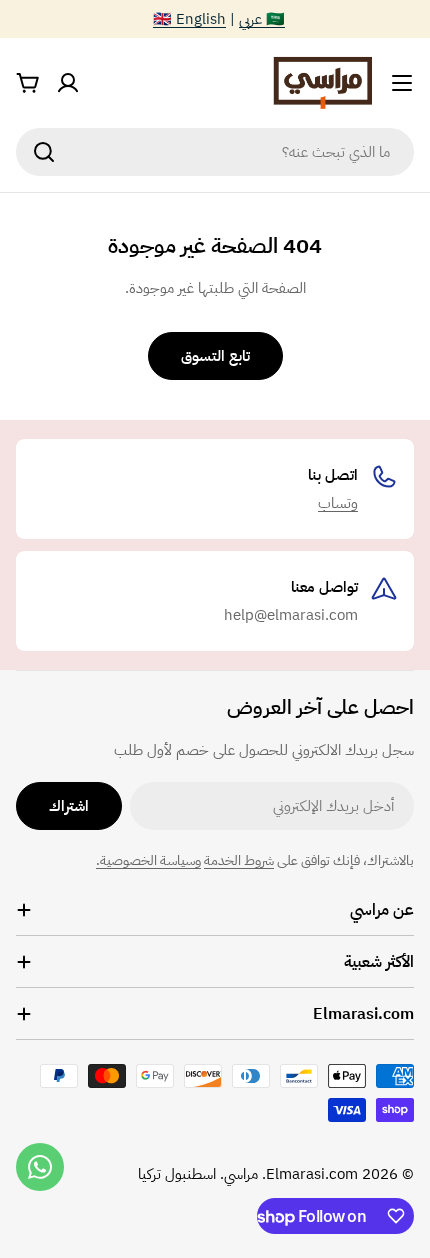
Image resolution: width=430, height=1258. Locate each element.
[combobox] (215, 152)
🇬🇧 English (189, 19)
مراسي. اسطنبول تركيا (198, 1174)
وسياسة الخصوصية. (148, 860)
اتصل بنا (333, 475)
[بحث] (44, 152)
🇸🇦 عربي (262, 19)
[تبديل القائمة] (402, 83)
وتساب (338, 503)
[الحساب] (68, 83)
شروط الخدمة (239, 860)
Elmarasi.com (312, 1174)
